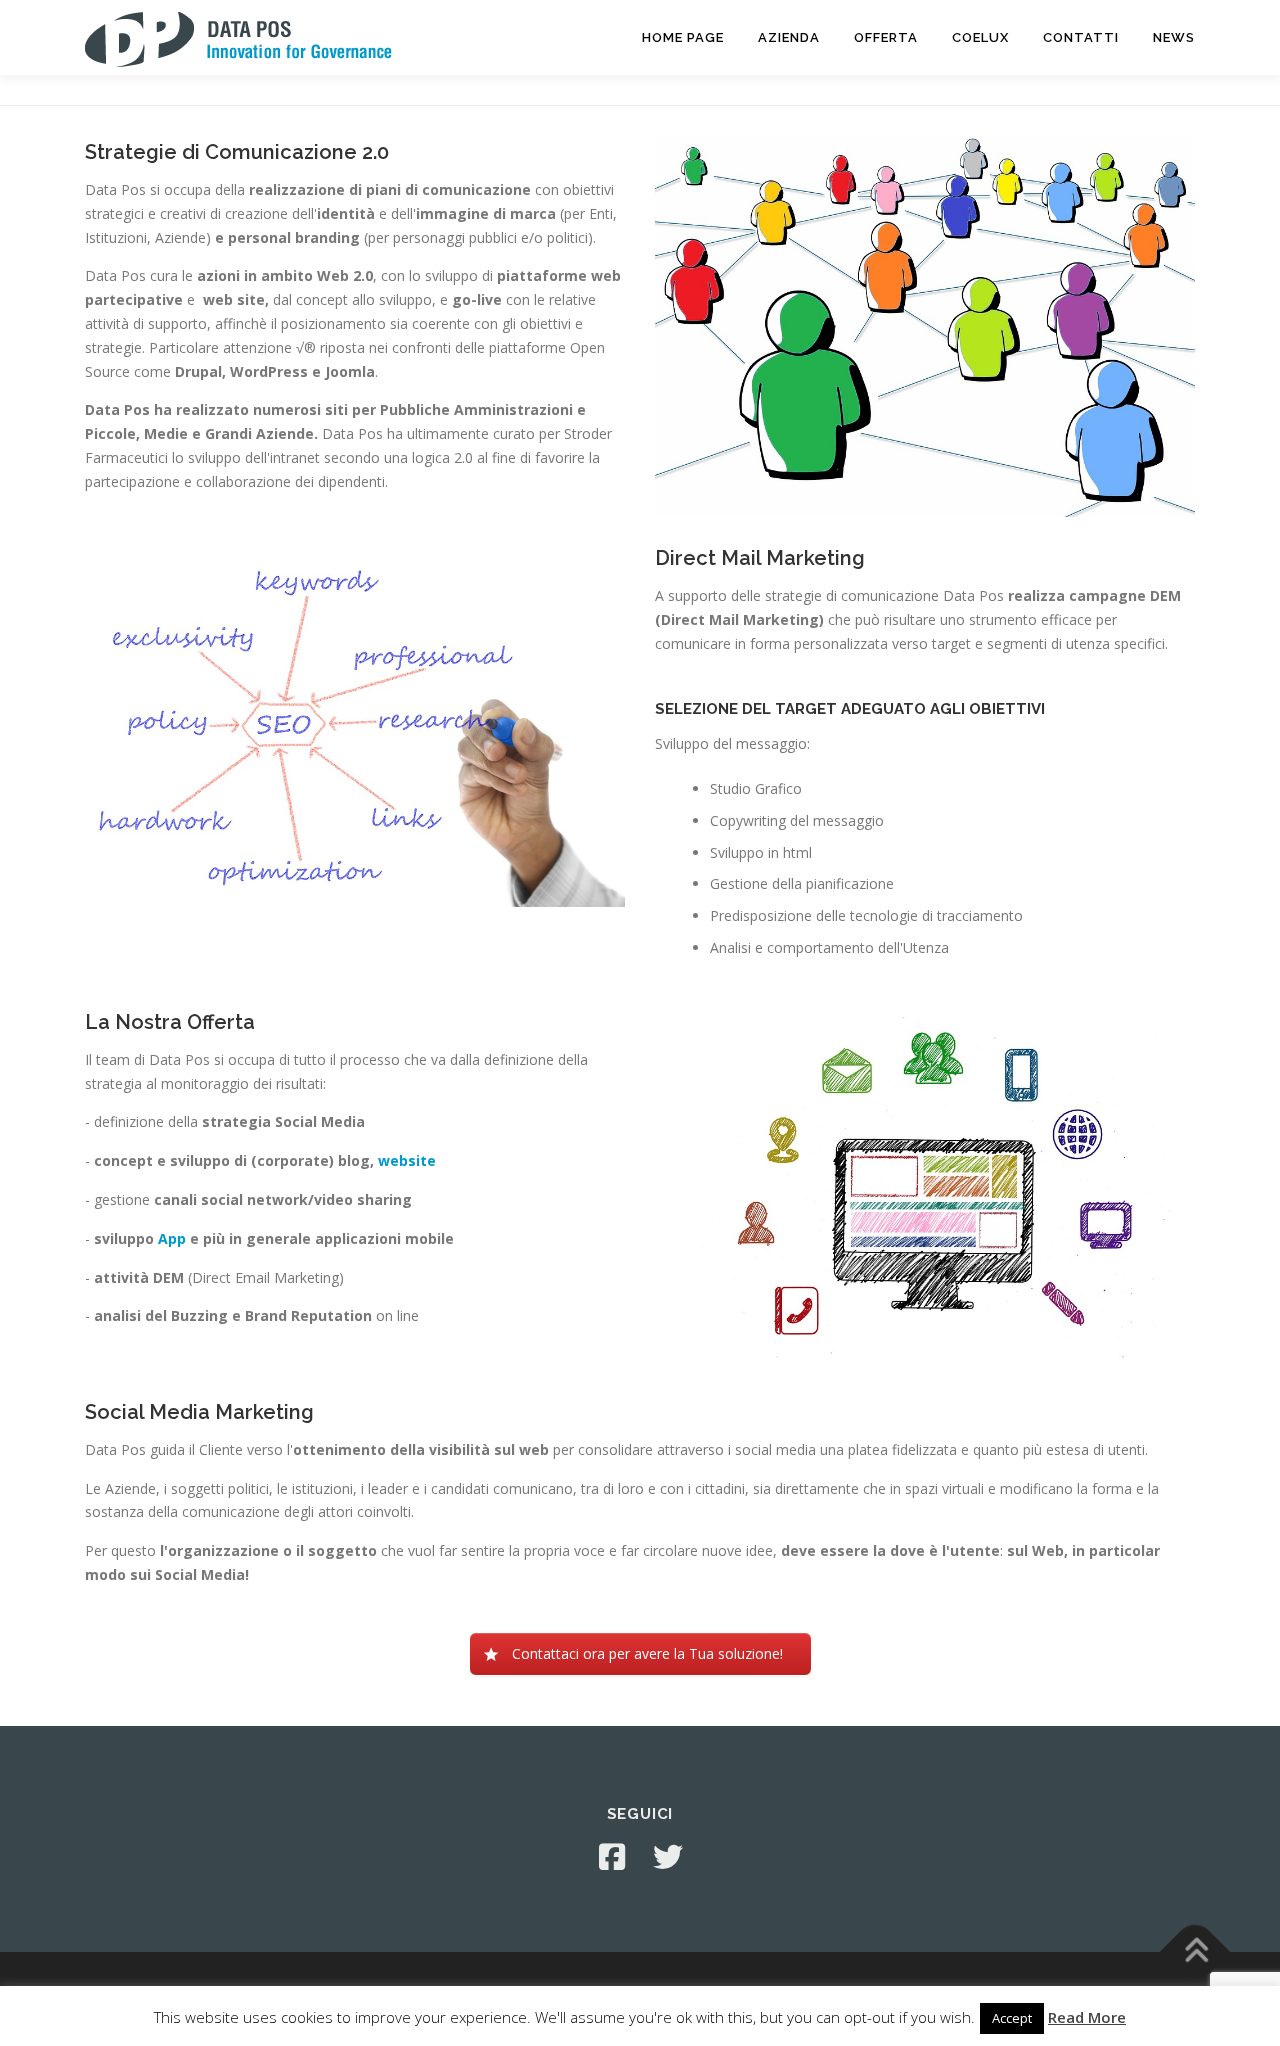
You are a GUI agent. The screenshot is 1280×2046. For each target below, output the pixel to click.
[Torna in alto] (1195, 1952)
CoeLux (980, 37)
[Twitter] (668, 1857)
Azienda (789, 37)
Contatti (1081, 37)
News (1174, 37)
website (407, 1160)
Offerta (886, 37)
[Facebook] (612, 1857)
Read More (1087, 2017)
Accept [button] (1012, 2018)
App (174, 1238)
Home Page (683, 37)
